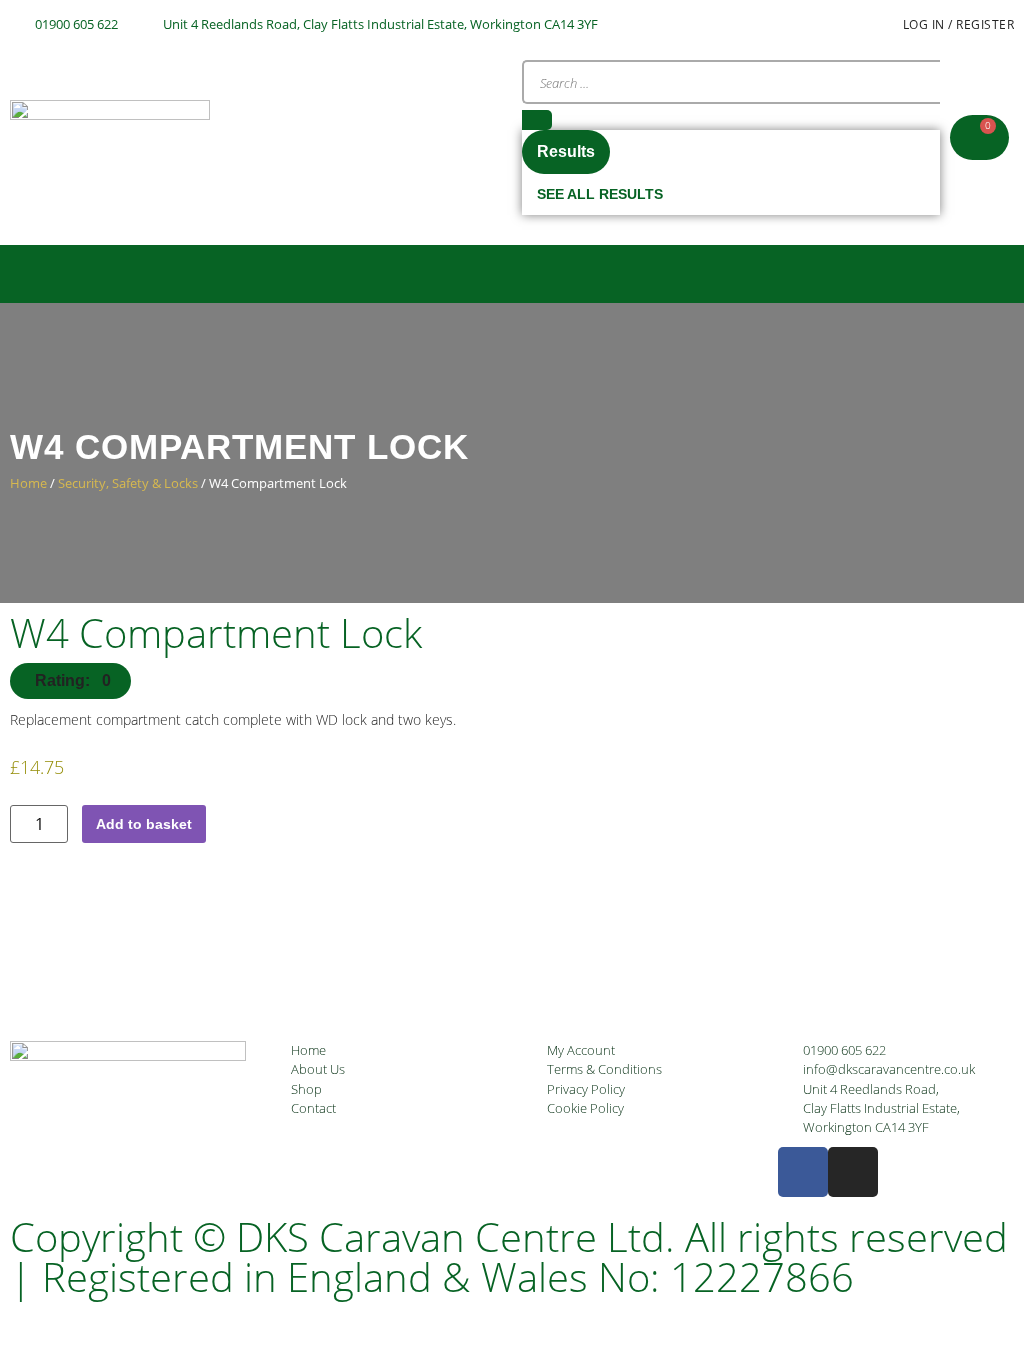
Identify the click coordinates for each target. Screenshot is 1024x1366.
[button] (512, 274)
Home (28, 483)
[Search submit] (537, 120)
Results (566, 151)
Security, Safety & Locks (128, 483)
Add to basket (144, 824)
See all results (600, 194)
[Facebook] (803, 1172)
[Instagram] (853, 1172)
